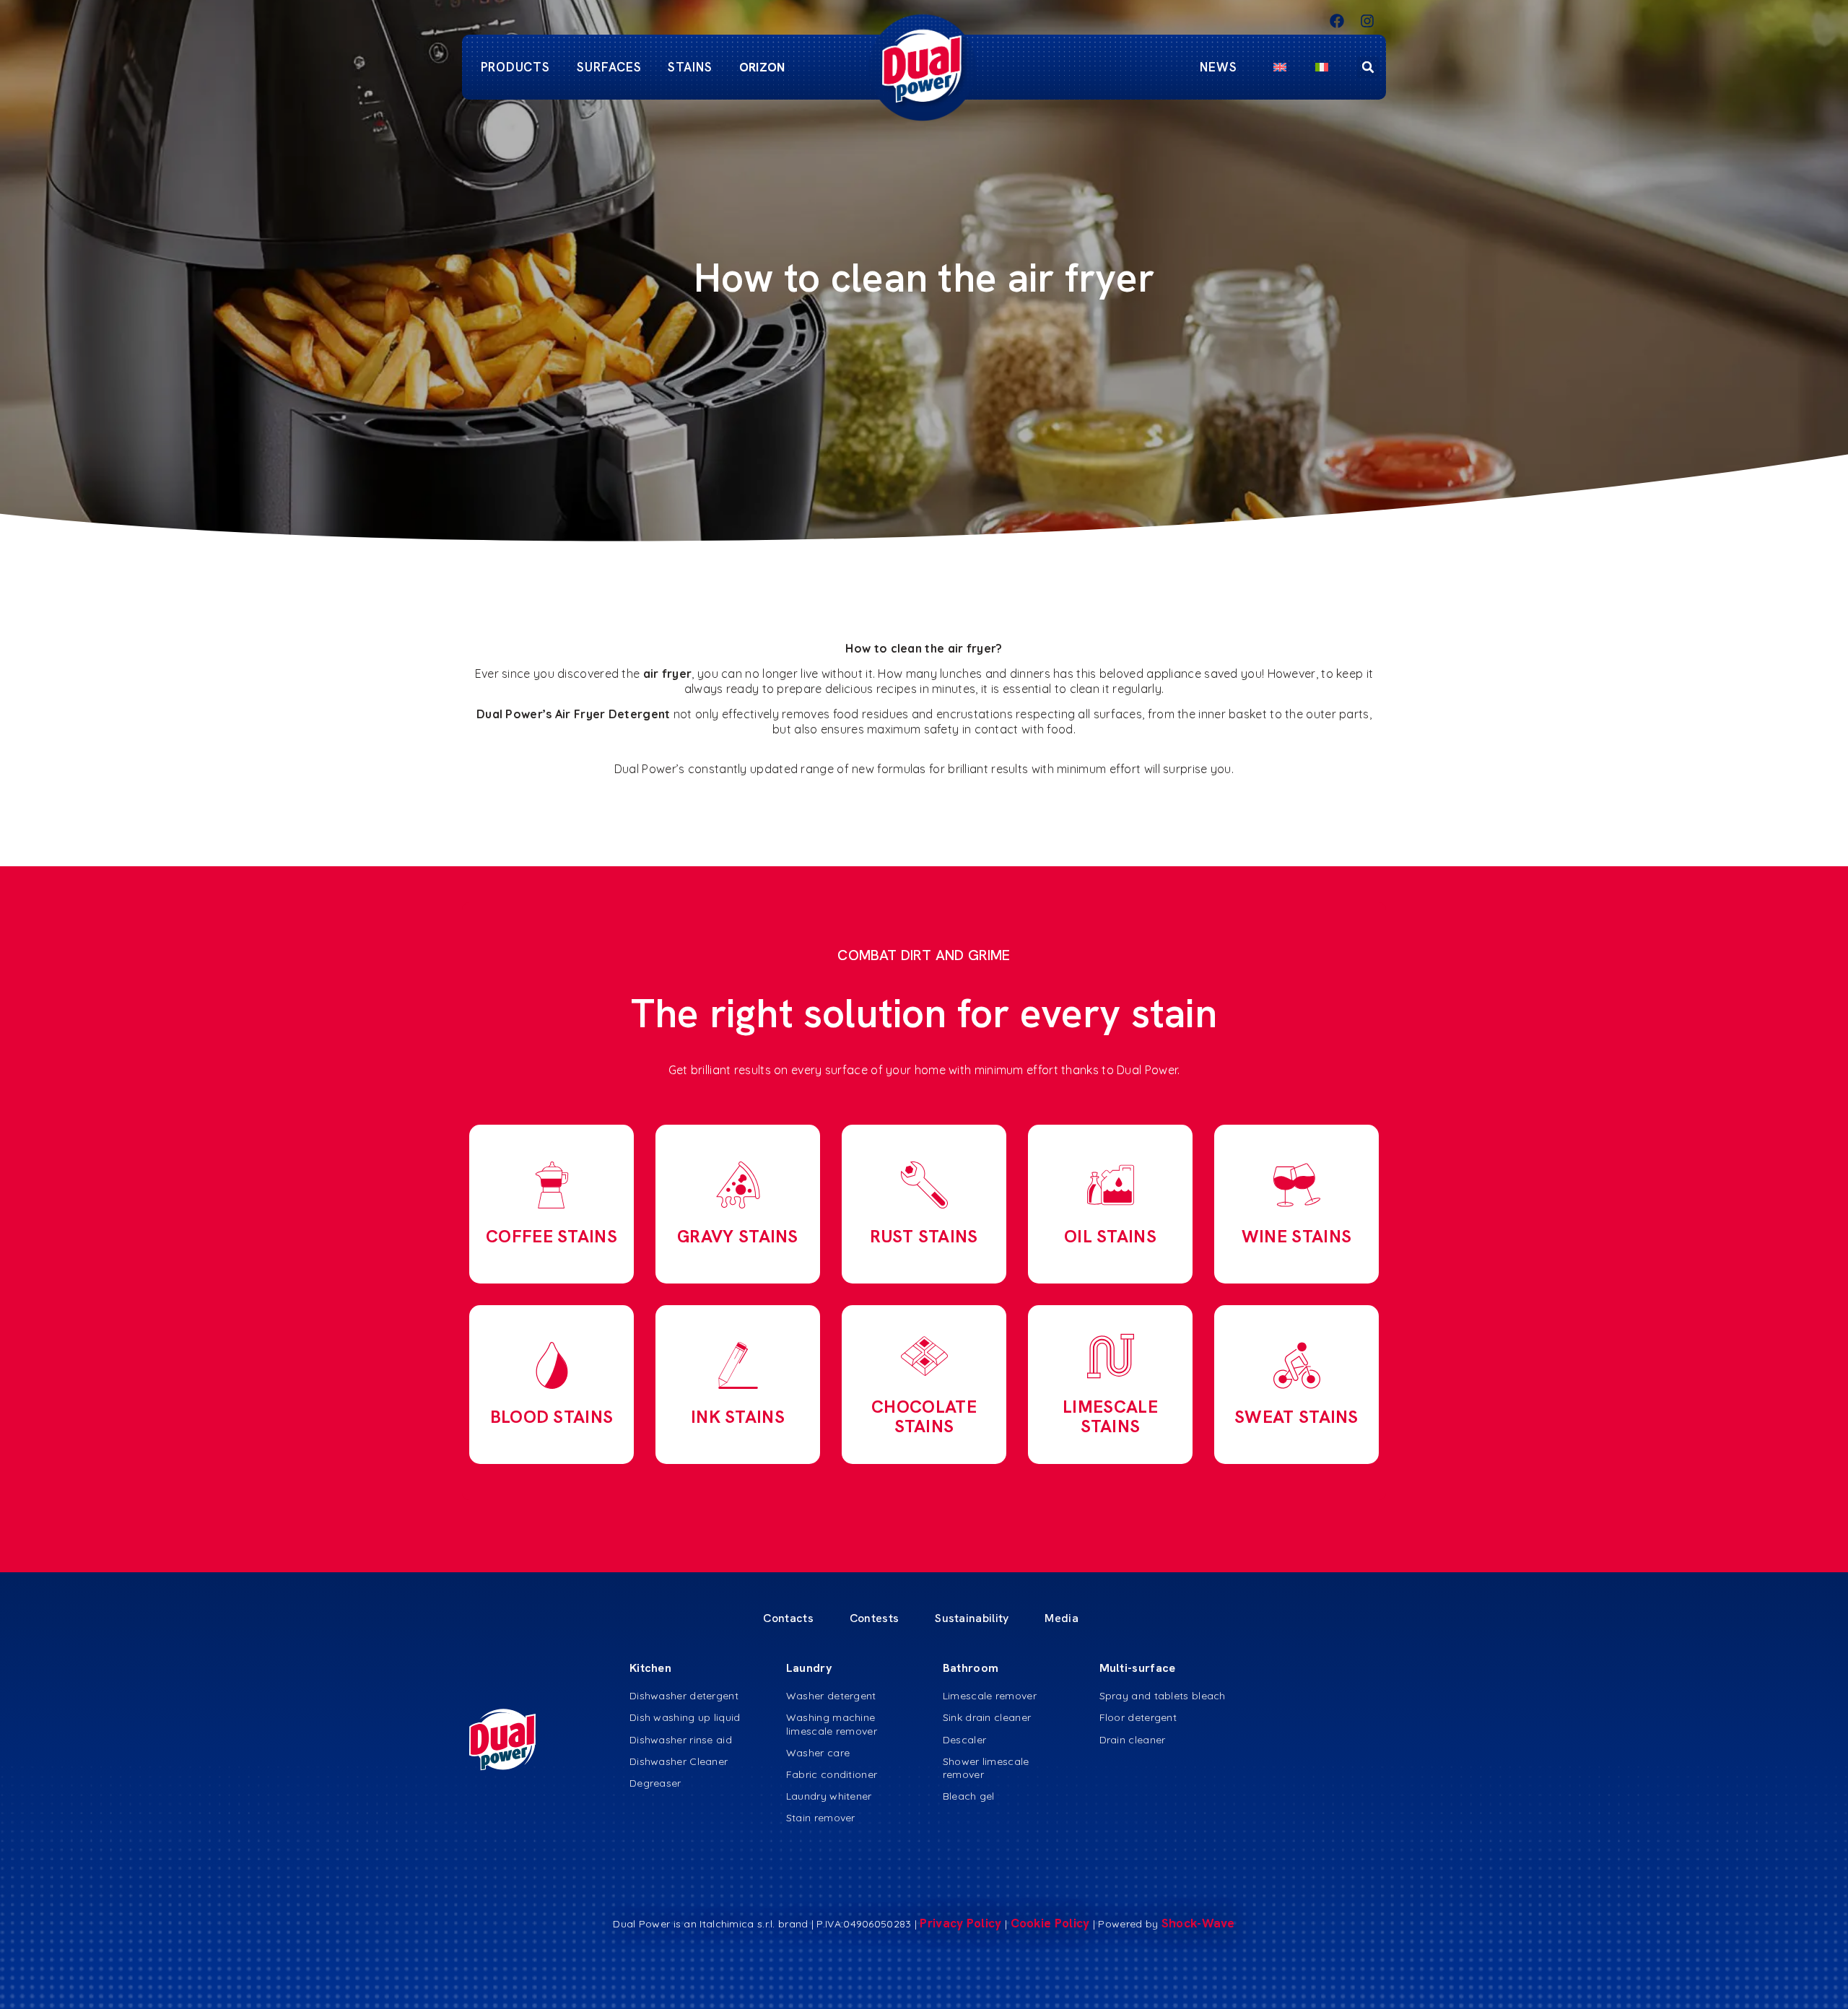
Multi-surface (1138, 1668)
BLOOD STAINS (552, 1417)
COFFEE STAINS (552, 1236)
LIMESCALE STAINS (1110, 1416)
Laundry (809, 1668)
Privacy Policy (960, 1923)
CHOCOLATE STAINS (924, 1416)
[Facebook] (1337, 21)
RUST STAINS (924, 1236)
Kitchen (650, 1668)
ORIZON (762, 67)
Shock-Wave (1198, 1923)
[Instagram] (1367, 21)
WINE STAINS (1296, 1236)
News (1219, 67)
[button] (1368, 67)
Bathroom (971, 1668)
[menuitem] (1280, 67)
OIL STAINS (1110, 1236)
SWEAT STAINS (1296, 1417)
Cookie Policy (1052, 1923)
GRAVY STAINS (738, 1236)
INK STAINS (738, 1417)
